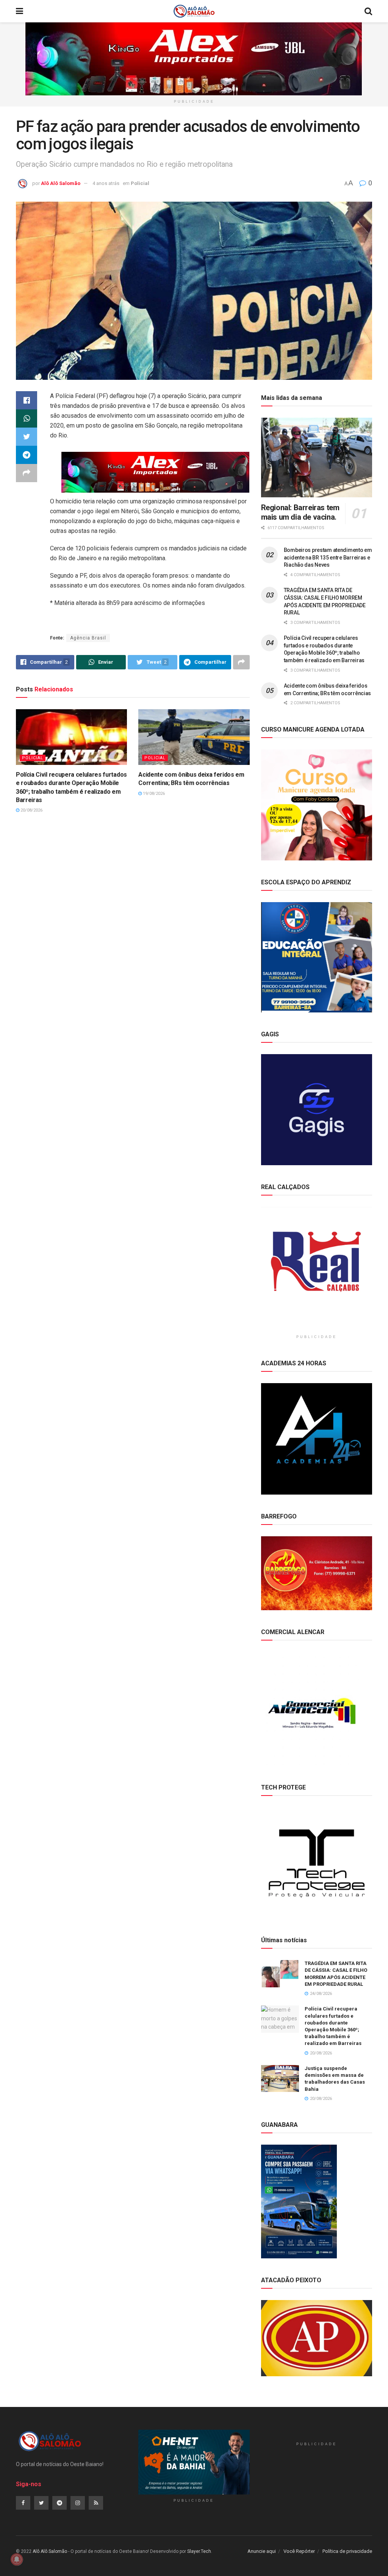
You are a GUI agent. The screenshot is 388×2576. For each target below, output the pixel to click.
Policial (140, 183)
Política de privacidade (347, 2551)
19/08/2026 (153, 794)
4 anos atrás (106, 183)
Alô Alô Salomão (61, 183)
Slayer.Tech (199, 2551)
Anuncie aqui (262, 2551)
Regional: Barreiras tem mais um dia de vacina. (300, 512)
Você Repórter (299, 2551)
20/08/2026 (31, 810)
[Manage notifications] (17, 2559)
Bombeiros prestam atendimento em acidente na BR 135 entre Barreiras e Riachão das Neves (328, 557)
